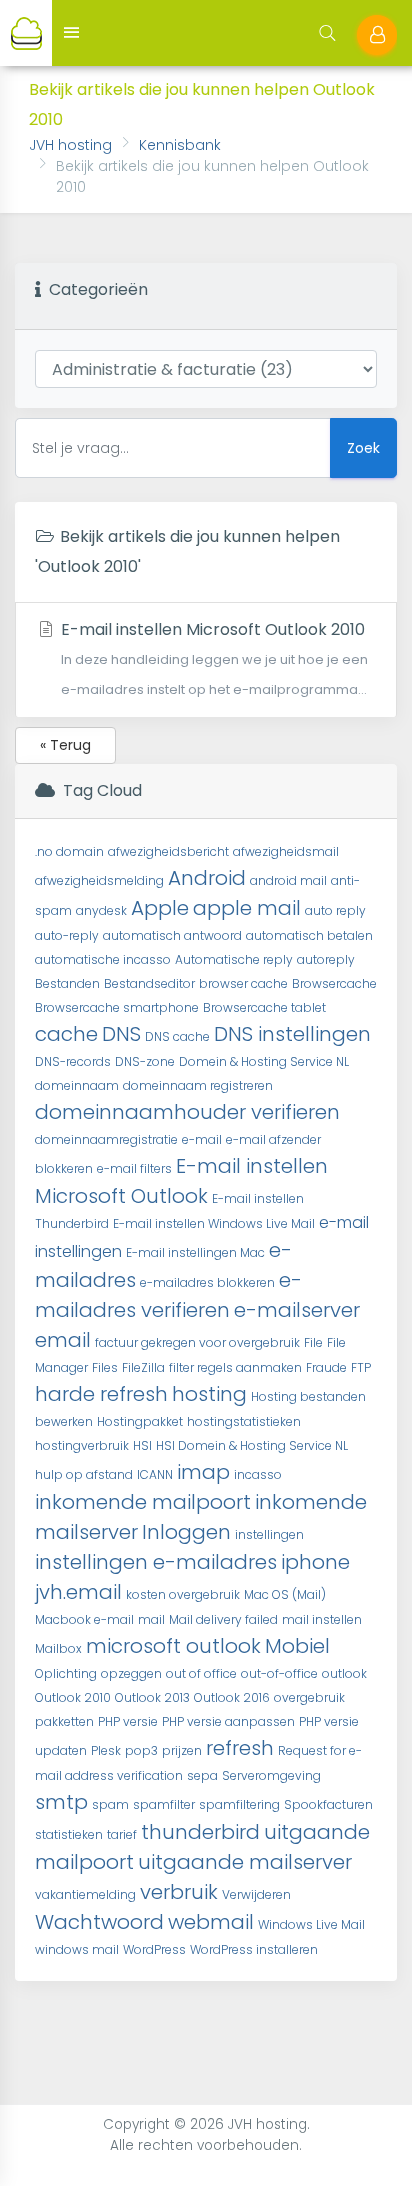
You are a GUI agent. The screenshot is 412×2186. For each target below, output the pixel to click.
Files (105, 1367)
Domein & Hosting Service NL (264, 1061)
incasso (258, 1474)
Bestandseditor (149, 983)
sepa (202, 1775)
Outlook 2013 (152, 1697)
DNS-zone (145, 1061)
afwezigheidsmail (286, 851)
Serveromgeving (271, 1775)
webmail (211, 1922)
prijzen (182, 1750)
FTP (361, 1367)
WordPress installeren (254, 1949)
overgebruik (309, 1697)
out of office (201, 1673)
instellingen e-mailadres (156, 1562)
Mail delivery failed (223, 1619)
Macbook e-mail (84, 1619)
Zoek (363, 448)
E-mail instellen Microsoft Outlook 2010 (212, 658)
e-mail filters (134, 1168)
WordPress (154, 1949)
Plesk (106, 1750)
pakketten (64, 1721)
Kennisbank (180, 145)
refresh (240, 1748)
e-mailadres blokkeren (207, 1282)
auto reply (335, 910)
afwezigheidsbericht (168, 851)
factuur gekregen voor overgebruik (197, 1342)
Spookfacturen (328, 1804)
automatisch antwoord (172, 935)
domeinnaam (77, 1085)
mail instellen (322, 1619)
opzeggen (131, 1673)
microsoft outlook (173, 1646)
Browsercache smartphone (117, 1007)
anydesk (101, 910)
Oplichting (66, 1673)
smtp (61, 1802)
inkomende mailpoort (143, 1502)
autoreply (326, 959)
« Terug (65, 745)
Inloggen (186, 1532)
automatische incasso (103, 959)
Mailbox (58, 1648)
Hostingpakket (140, 1421)
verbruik (179, 1892)
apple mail (247, 908)
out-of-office (279, 1673)
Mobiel (297, 1646)
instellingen (269, 1534)
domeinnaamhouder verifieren (187, 1112)
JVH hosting (70, 145)
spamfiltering (239, 1804)
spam (110, 1804)
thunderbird (200, 1832)
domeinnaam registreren (198, 1085)
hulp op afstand (84, 1474)
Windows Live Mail (311, 1924)
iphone (315, 1562)
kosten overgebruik (183, 1594)
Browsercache (334, 983)
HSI (142, 1445)
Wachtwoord (99, 1922)
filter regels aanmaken (235, 1367)
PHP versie (128, 1721)
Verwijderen (256, 1894)
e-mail (202, 1139)
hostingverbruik (82, 1445)
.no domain (69, 851)
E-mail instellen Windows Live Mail (214, 1223)
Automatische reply (234, 959)
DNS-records (73, 1061)
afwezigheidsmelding (99, 880)
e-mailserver (297, 1310)
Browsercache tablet (264, 1007)
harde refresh (101, 1394)
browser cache (243, 983)
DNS (121, 1034)
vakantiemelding (85, 1894)
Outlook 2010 (73, 1697)
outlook (344, 1673)
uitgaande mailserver (245, 1862)
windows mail (77, 1949)
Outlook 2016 (232, 1697)
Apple (160, 908)
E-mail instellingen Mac (195, 1252)
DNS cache (177, 1036)
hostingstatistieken (244, 1421)
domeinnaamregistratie (106, 1139)
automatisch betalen (309, 935)
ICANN (155, 1474)
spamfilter (164, 1804)
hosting (209, 1394)
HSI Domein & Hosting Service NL (252, 1445)
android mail (288, 880)
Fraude (326, 1367)
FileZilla (143, 1367)
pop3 (141, 1750)
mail (151, 1619)
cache (66, 1034)
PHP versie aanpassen (228, 1721)
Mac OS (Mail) (285, 1594)
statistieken (69, 1834)
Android (207, 878)
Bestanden (67, 983)
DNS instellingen (292, 1034)
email (63, 1340)
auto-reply (67, 935)
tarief (122, 1834)
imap (203, 1472)
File (313, 1342)
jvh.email (78, 1592)
